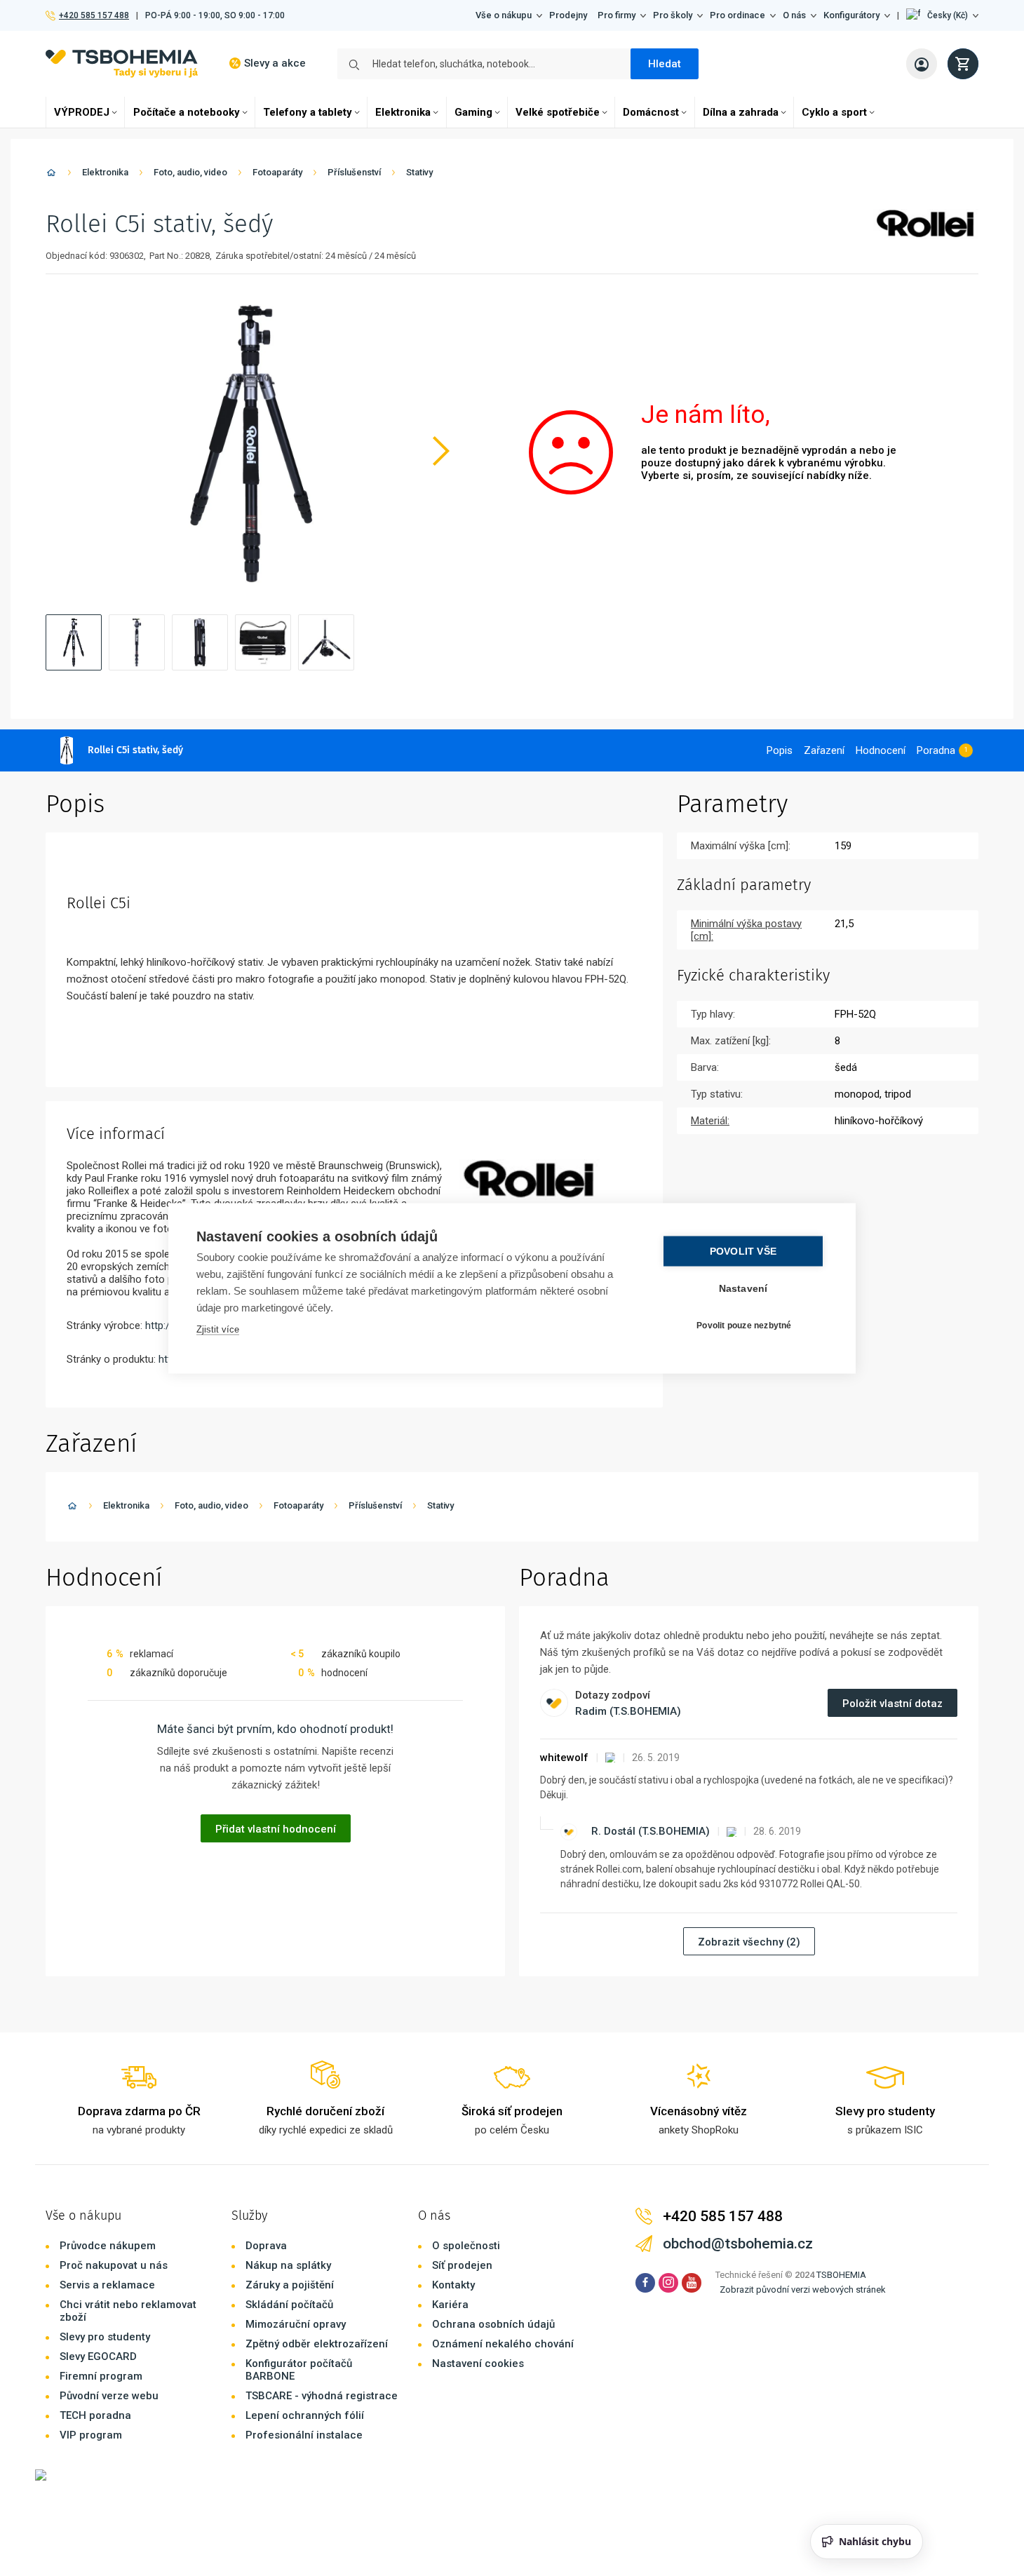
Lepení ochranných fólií (305, 2415)
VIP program (91, 2435)
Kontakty (453, 2285)
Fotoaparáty (277, 172)
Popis (780, 750)
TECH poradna (95, 2415)
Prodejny (568, 15)
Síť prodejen (462, 2265)
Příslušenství (354, 172)
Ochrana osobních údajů (493, 2324)
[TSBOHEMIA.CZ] (122, 63)
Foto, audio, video (190, 172)
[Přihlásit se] (922, 64)
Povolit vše (743, 1251)
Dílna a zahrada (741, 112)
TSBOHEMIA (841, 2275)
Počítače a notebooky (187, 112)
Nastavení (743, 1288)
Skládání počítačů (289, 2305)
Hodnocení (881, 750)
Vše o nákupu (504, 15)
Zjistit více (218, 1329)
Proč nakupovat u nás (114, 2265)
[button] (942, 15)
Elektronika (403, 112)
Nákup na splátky (288, 2265)
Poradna (936, 750)
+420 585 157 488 (94, 15)
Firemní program (101, 2376)
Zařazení (824, 750)
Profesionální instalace (304, 2435)
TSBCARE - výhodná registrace (322, 2396)
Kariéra (450, 2305)
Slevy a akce (275, 63)
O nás (794, 15)
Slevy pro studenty (105, 2337)
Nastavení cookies (478, 2363)
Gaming (473, 112)
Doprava (266, 2246)
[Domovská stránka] (51, 175)
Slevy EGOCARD (98, 2356)
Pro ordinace (737, 15)
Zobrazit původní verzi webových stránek (803, 2290)
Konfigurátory (851, 15)
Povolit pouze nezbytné (744, 1326)
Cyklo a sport (834, 112)
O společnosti (466, 2246)
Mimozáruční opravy (296, 2324)
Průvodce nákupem (108, 2246)
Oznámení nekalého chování (503, 2344)
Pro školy (673, 15)
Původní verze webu (109, 2396)
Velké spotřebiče (558, 112)
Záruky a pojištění (290, 2285)
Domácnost (651, 112)
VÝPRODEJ (82, 112)
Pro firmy (617, 15)
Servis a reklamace (107, 2285)
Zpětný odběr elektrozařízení (317, 2344)
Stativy (419, 172)
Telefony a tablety (308, 112)
